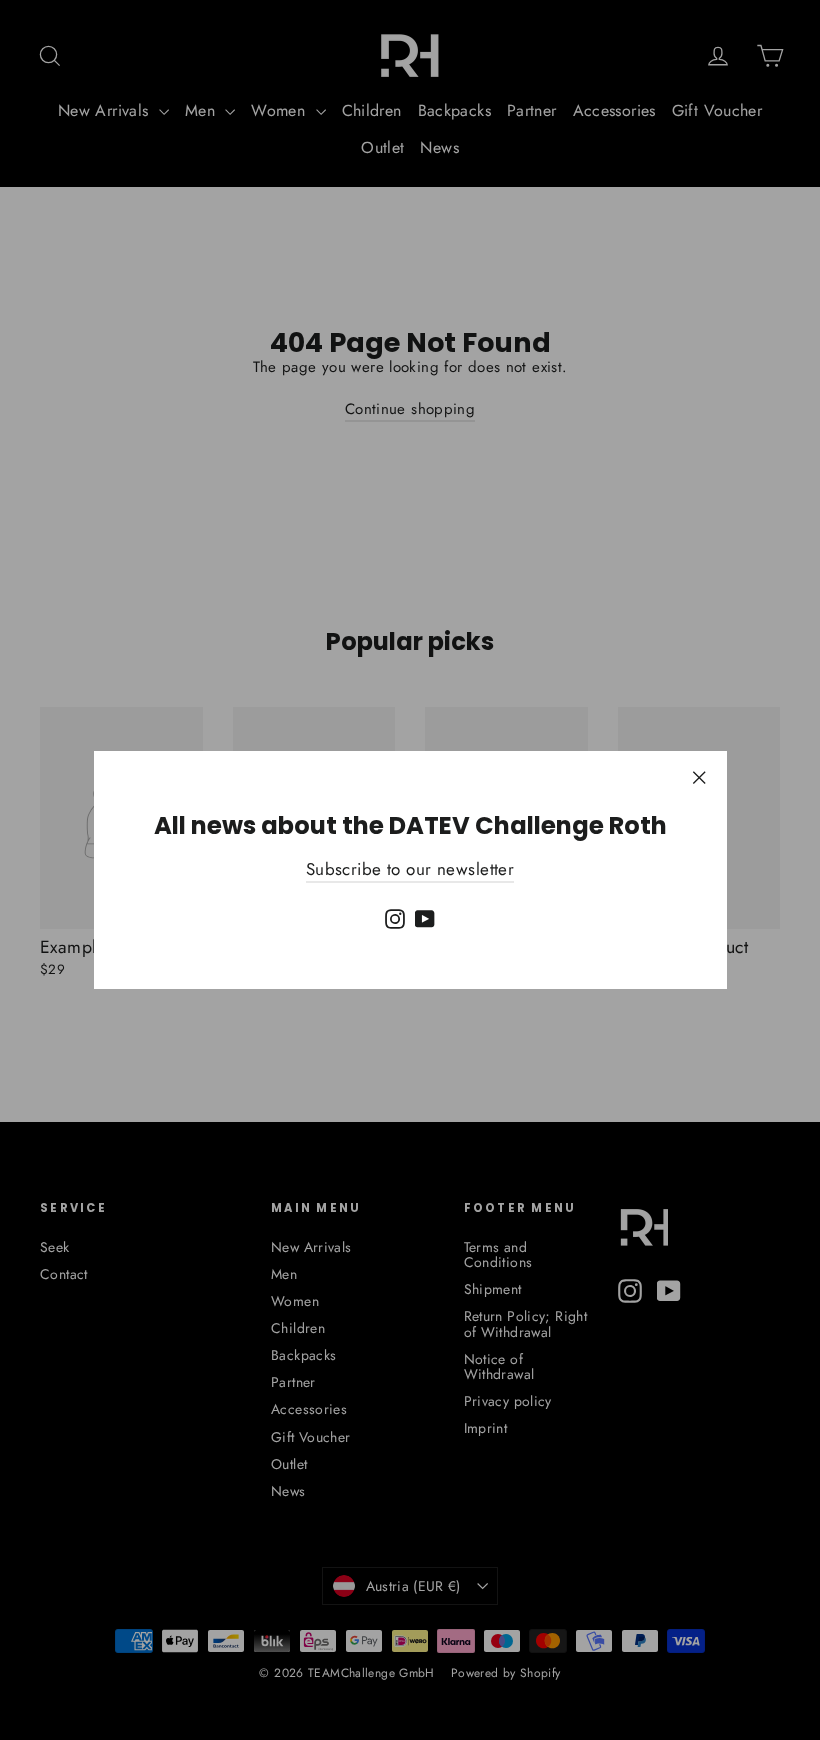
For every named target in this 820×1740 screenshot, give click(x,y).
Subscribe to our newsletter (410, 869)
